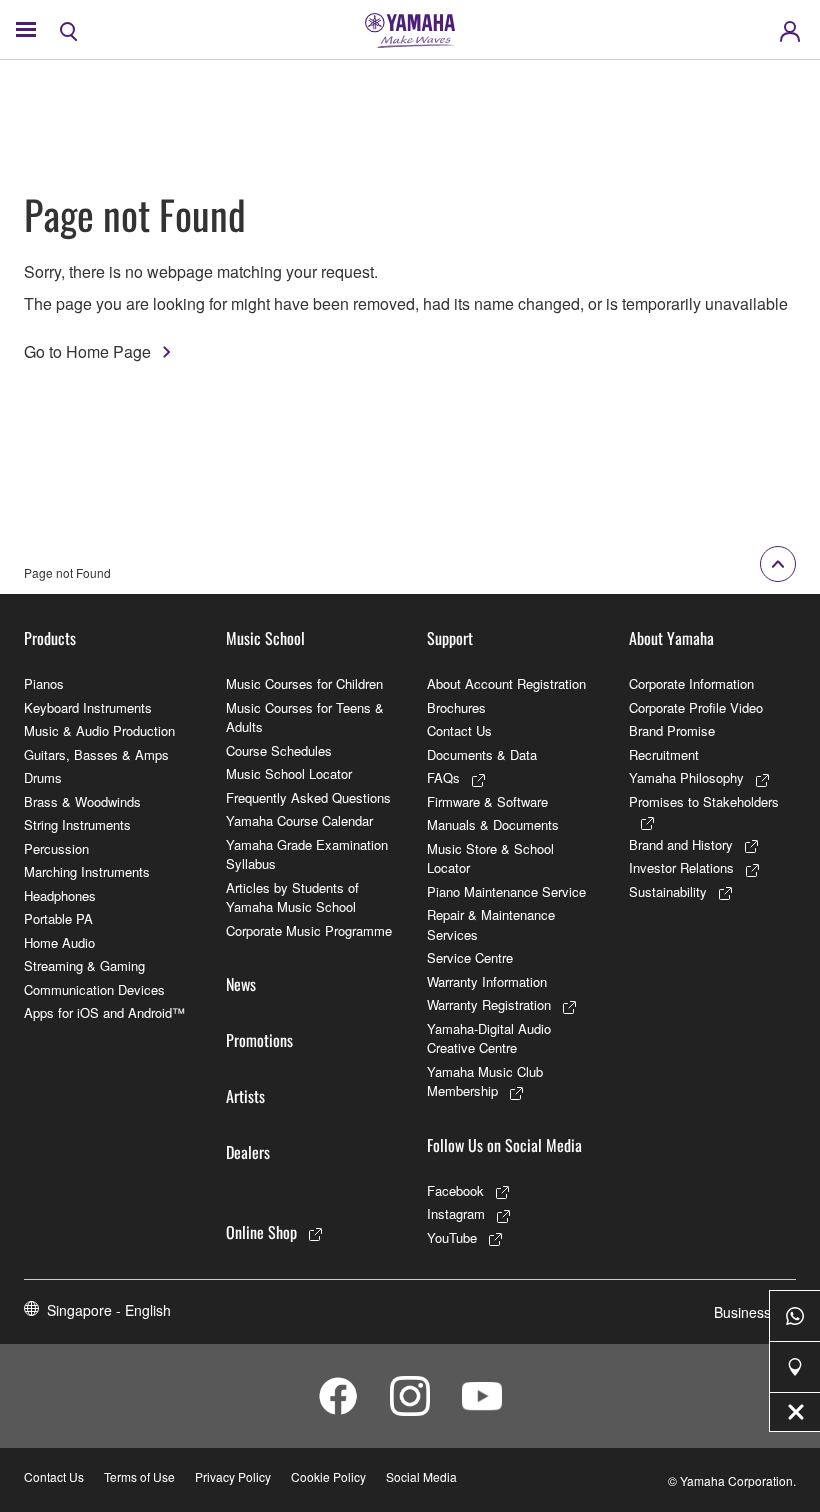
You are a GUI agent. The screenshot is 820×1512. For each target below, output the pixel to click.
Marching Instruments (87, 871)
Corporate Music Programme (309, 930)
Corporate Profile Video (696, 707)
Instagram (456, 1213)
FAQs (443, 777)
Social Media (421, 1476)
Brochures (456, 707)
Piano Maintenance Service (506, 891)
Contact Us (459, 730)
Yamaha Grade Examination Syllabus (307, 854)
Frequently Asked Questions (308, 797)
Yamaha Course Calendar (299, 820)
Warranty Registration (489, 1004)
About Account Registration (506, 683)
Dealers (248, 1152)
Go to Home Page (87, 351)
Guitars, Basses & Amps (96, 754)
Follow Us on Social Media (504, 1145)
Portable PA (58, 918)
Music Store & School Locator (490, 858)
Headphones (60, 895)
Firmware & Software (487, 801)
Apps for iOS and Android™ (104, 1012)
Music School (265, 638)
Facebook (455, 1190)
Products (50, 638)
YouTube (452, 1237)
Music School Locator (289, 773)
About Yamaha (671, 638)
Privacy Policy (233, 1476)
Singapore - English (109, 1310)
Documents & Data (482, 754)
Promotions (259, 1040)
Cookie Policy (328, 1476)
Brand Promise (672, 730)
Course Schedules (279, 750)
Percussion (56, 848)
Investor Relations (681, 867)
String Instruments (77, 824)
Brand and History (681, 844)
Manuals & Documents (493, 824)
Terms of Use (139, 1476)
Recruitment (664, 754)
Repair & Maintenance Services (491, 924)
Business (742, 1312)
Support (450, 638)
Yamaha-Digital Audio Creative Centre (489, 1038)
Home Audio (59, 942)
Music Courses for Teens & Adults (305, 717)
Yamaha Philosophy (686, 777)
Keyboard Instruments (88, 707)
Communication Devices (94, 989)
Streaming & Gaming (84, 965)
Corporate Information (691, 683)
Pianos (44, 683)
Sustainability (668, 891)
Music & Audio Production (99, 730)
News (241, 984)
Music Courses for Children (304, 683)
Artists (245, 1096)
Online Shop (261, 1232)
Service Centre (470, 957)
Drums (43, 777)
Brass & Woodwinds (82, 801)
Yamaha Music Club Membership (485, 1081)
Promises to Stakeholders (704, 801)
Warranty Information (487, 981)
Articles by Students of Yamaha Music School (292, 897)
